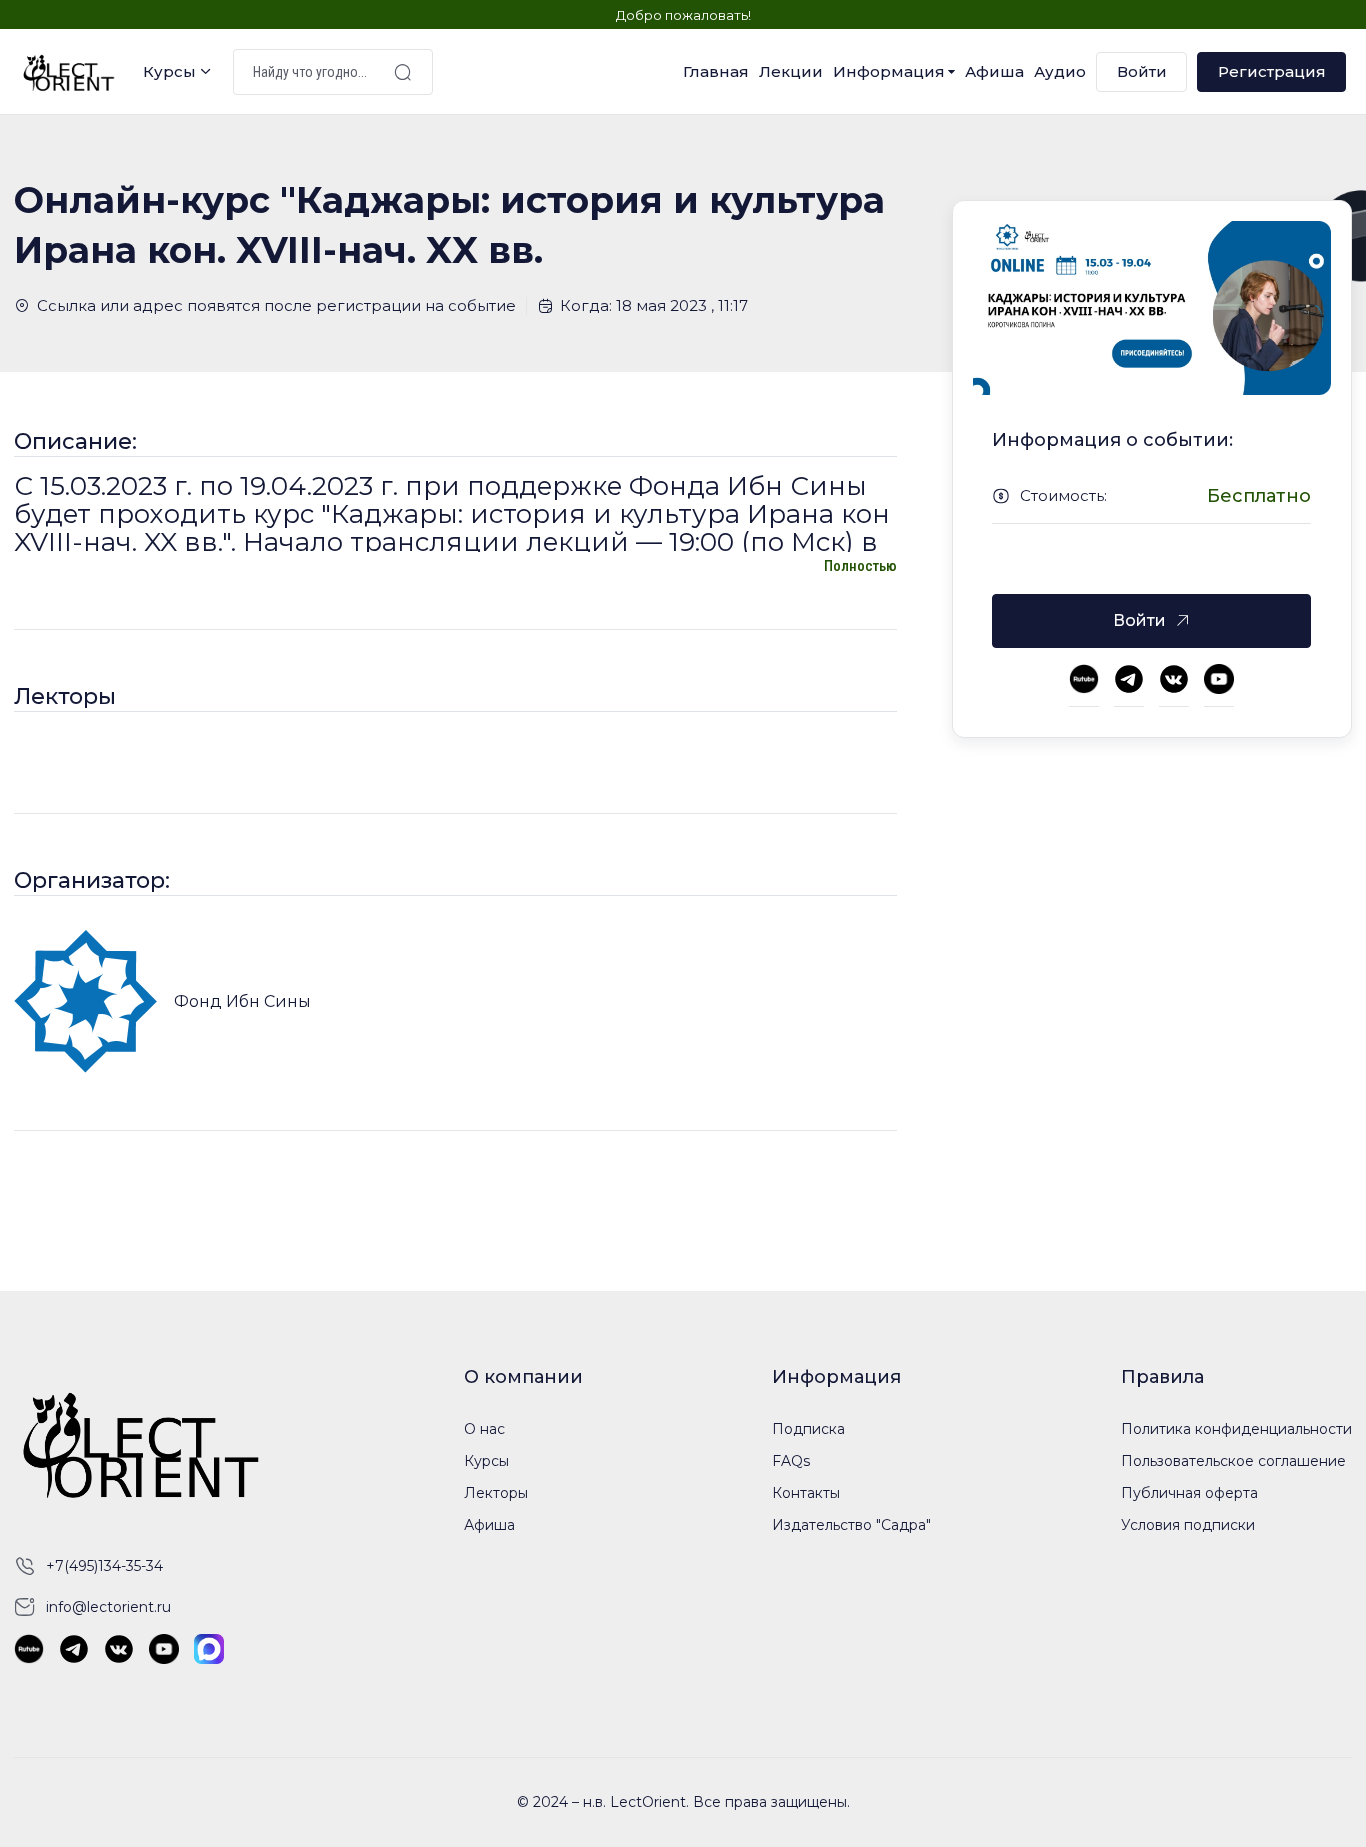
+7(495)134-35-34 (104, 1566)
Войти (1142, 71)
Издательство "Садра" (851, 1525)
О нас (484, 1429)
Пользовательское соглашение (1233, 1461)
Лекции (791, 71)
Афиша (994, 71)
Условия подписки (1188, 1525)
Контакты (806, 1493)
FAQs (791, 1461)
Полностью (860, 566)
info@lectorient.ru (108, 1607)
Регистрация (1272, 71)
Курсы (169, 71)
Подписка (808, 1429)
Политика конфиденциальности (1236, 1429)
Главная (716, 71)
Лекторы (496, 1493)
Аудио (1060, 71)
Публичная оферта (1189, 1493)
